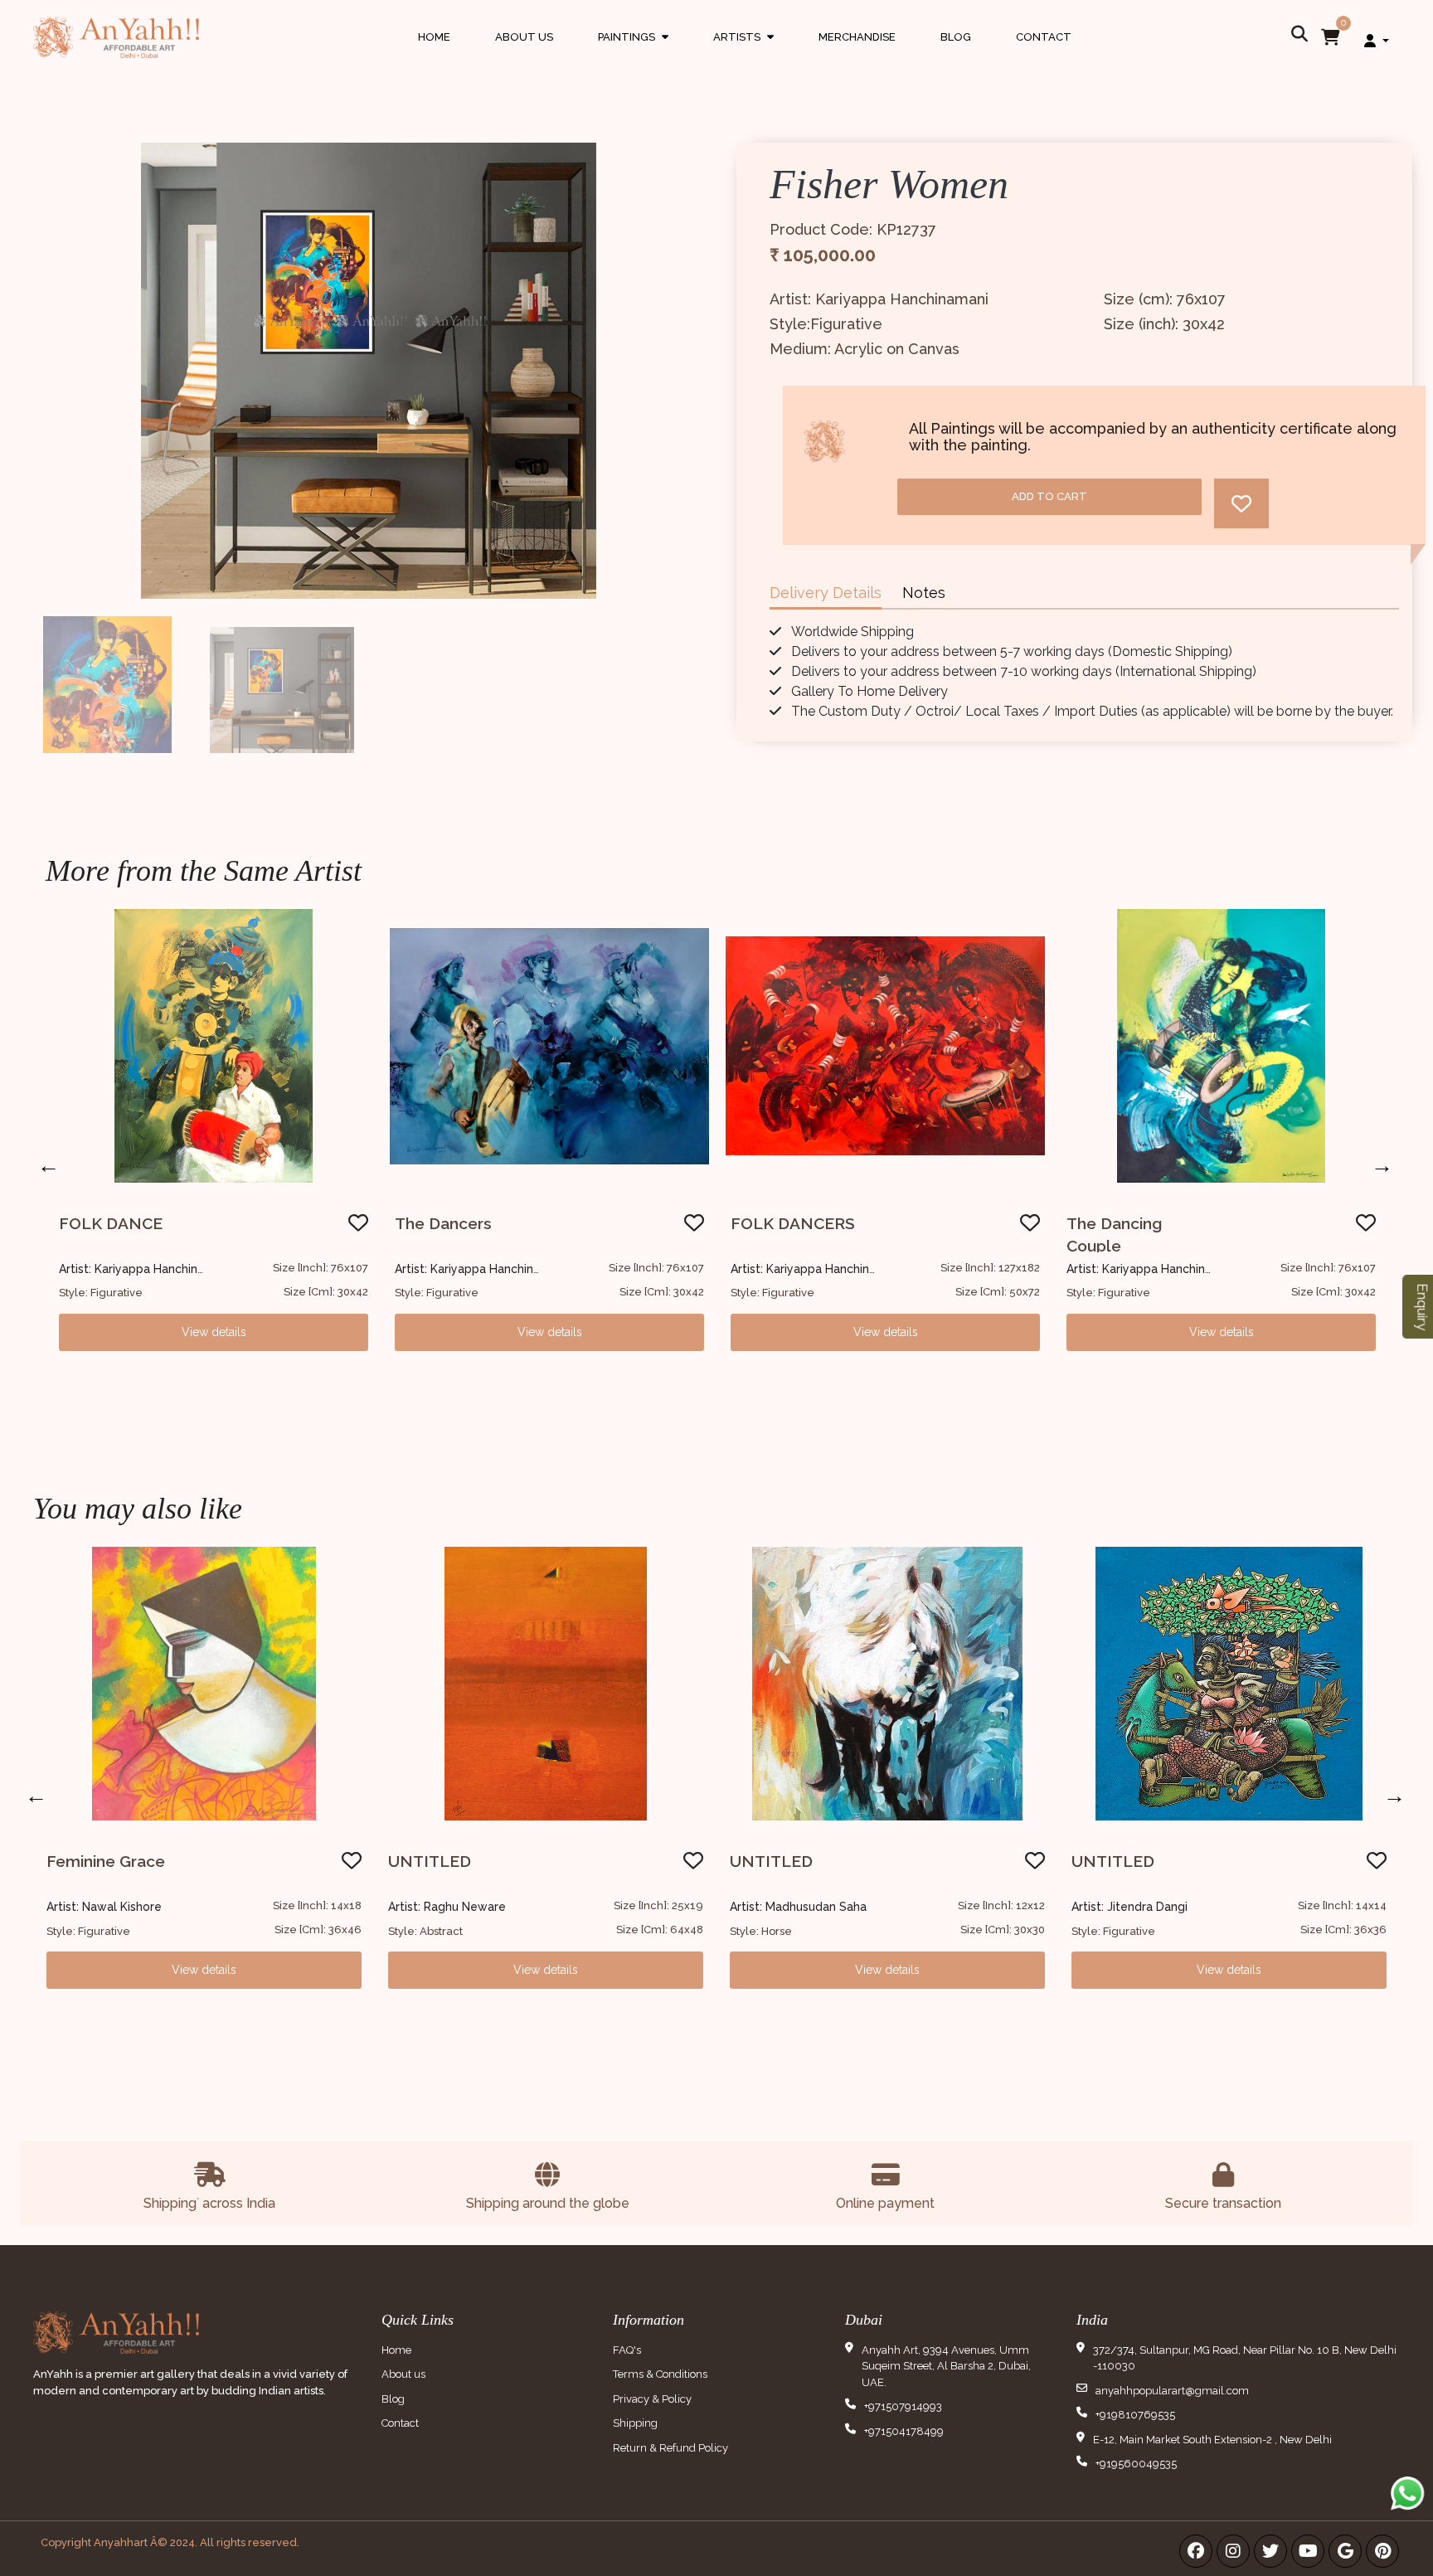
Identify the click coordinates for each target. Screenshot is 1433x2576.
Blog (956, 37)
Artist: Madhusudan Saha (798, 1907)
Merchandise (857, 37)
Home (434, 37)
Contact (1044, 37)
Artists (743, 53)
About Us (524, 37)
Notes (924, 593)
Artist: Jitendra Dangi (1129, 1907)
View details (214, 1332)
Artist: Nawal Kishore (104, 1907)
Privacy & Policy (652, 2399)
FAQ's (627, 2350)
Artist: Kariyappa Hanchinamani (145, 1269)
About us (403, 2374)
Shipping (635, 2423)
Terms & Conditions (660, 2374)
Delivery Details (826, 593)
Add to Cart (1049, 496)
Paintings (633, 53)
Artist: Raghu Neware (447, 1907)
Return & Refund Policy (670, 2448)
